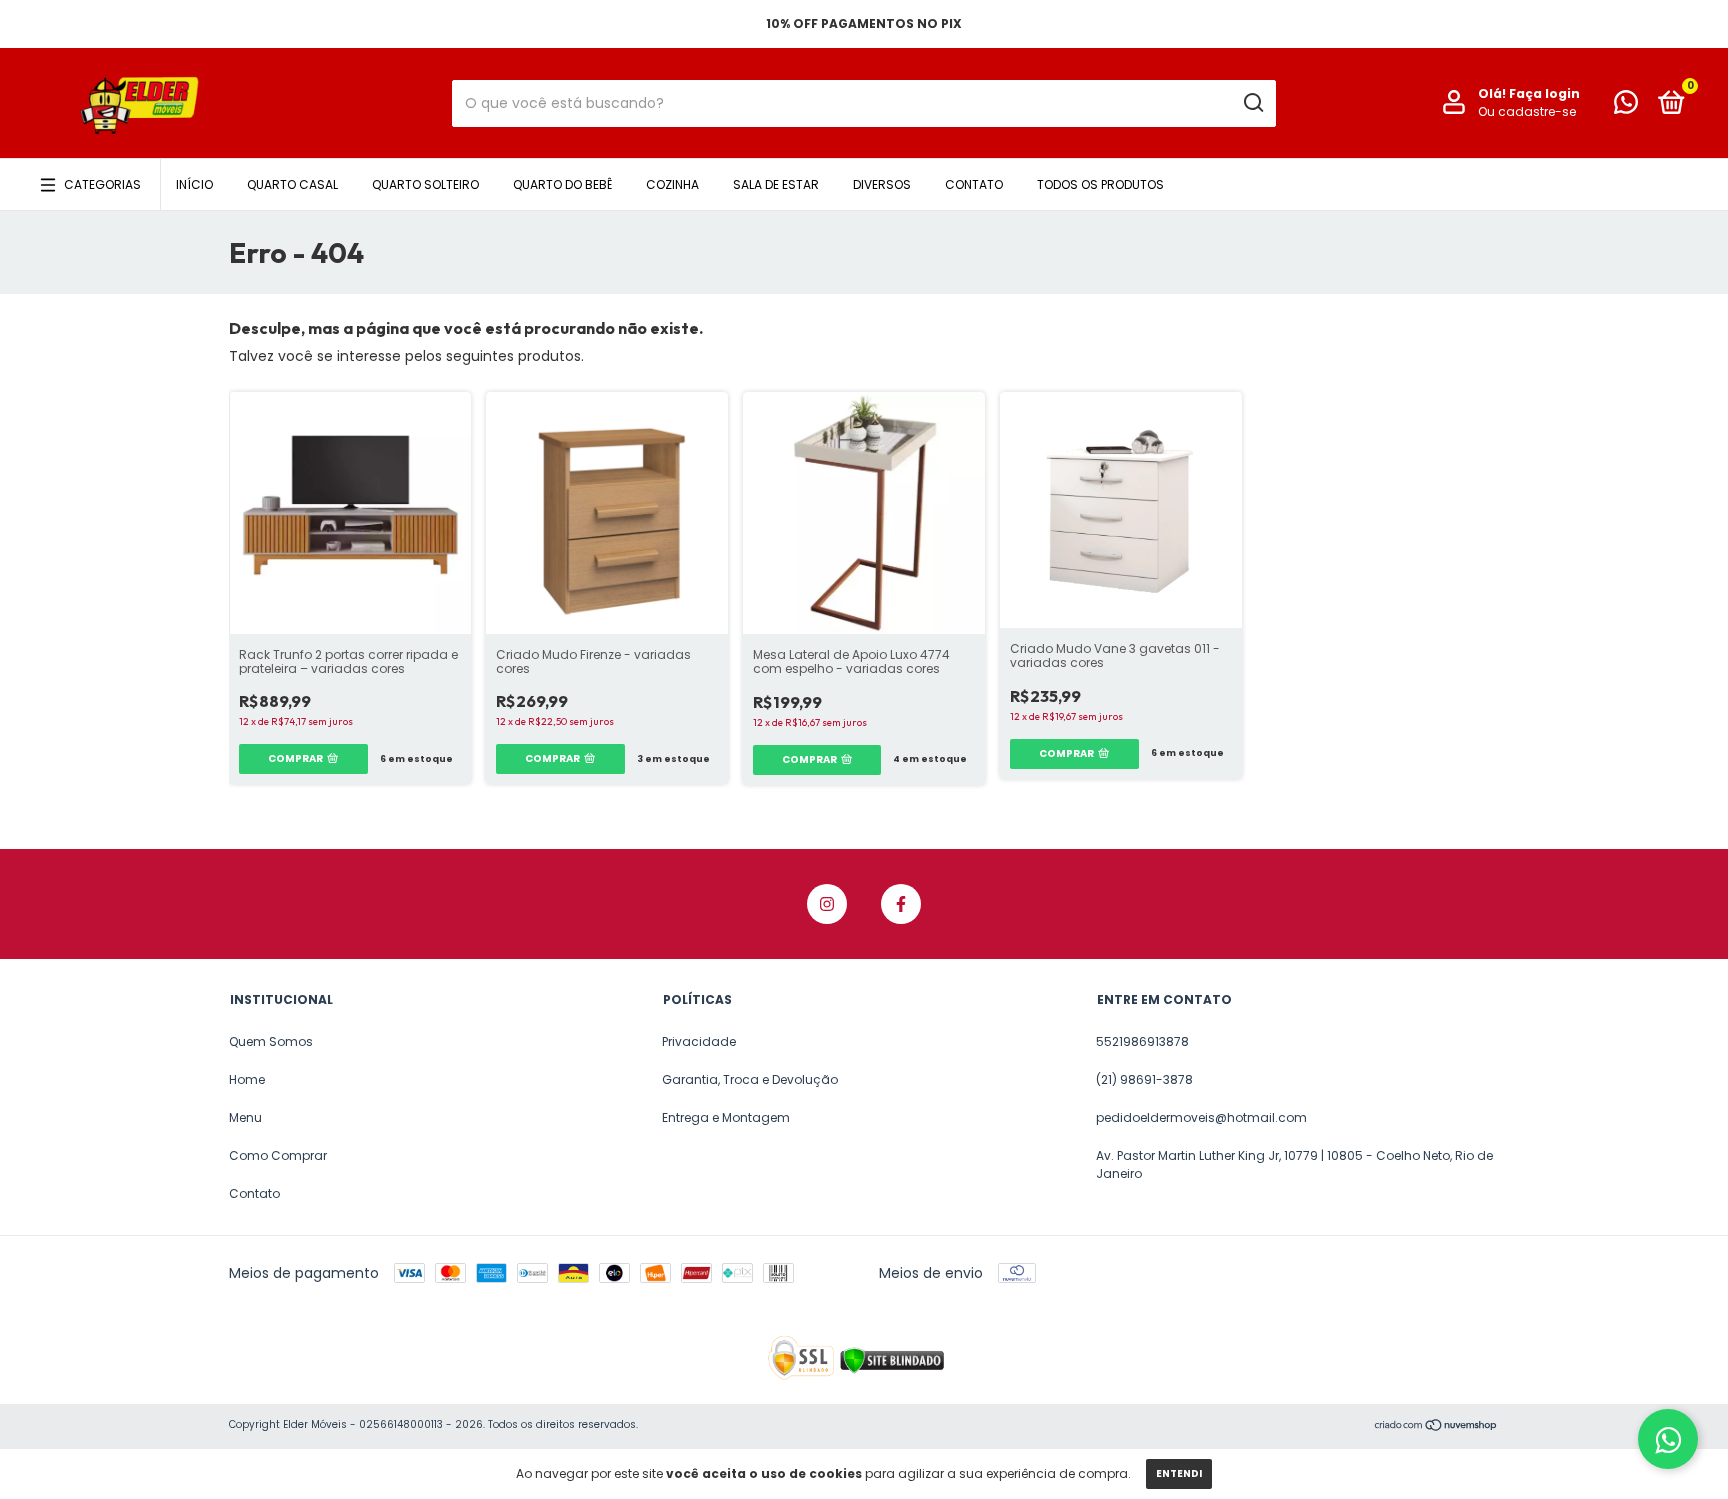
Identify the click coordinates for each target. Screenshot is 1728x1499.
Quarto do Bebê (562, 184)
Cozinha (672, 184)
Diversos (882, 184)
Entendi (1179, 1473)
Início (194, 184)
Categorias (102, 184)
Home (247, 1079)
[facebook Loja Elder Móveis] (901, 904)
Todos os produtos (1100, 184)
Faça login (1544, 93)
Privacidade (699, 1041)
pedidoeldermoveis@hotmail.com (1201, 1117)
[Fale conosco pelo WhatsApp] (1626, 106)
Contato (974, 184)
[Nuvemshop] (1436, 1427)
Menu (245, 1117)
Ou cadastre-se (1527, 111)
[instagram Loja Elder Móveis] (827, 904)
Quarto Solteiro (425, 184)
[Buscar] (1252, 103)
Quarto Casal (292, 184)
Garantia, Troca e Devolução (750, 1079)
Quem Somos (271, 1041)
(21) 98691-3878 (1144, 1079)
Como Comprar (278, 1155)
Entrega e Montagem (726, 1117)
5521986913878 (1142, 1041)
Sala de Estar (776, 184)
